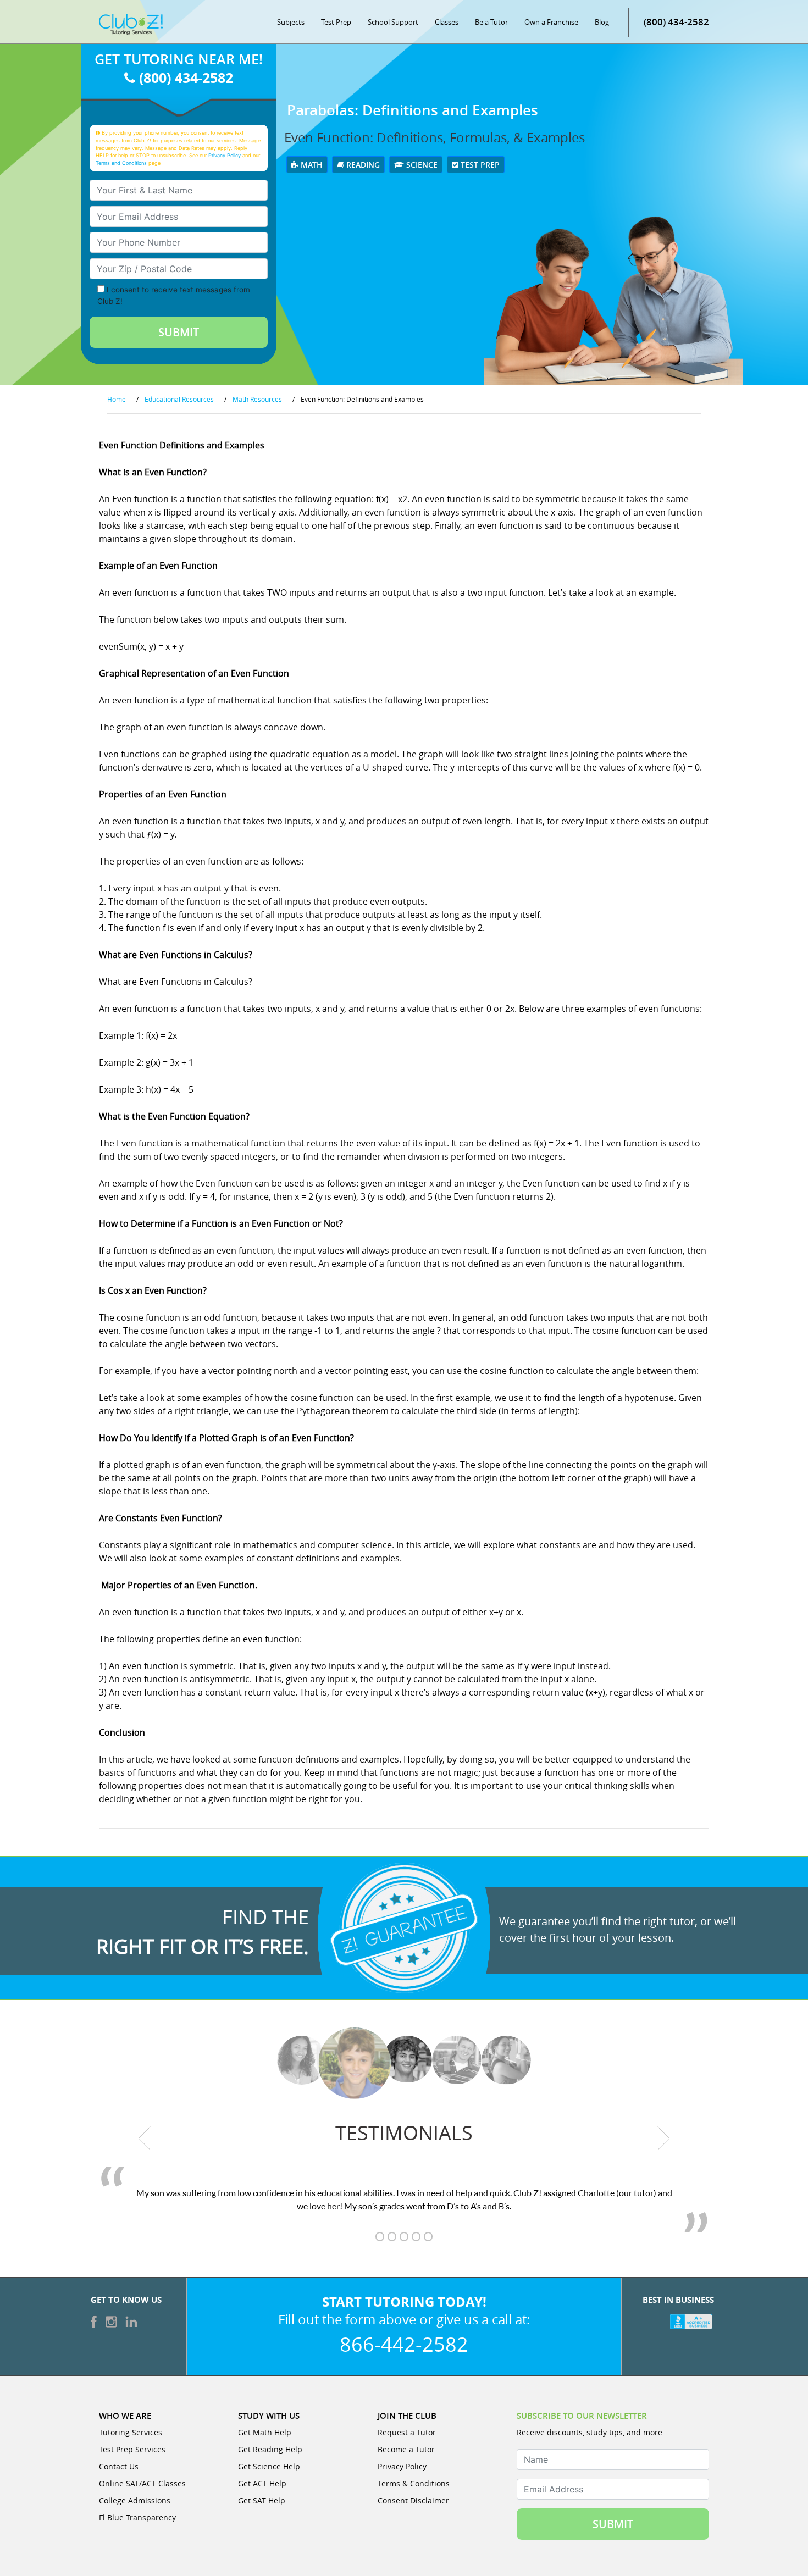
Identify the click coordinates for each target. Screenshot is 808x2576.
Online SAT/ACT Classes (142, 2483)
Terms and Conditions (121, 163)
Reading (362, 165)
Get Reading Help (270, 2449)
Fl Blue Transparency (137, 2517)
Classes (447, 22)
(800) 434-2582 (676, 22)
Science (421, 165)
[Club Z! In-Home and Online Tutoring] (131, 24)
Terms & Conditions (414, 2483)
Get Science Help (269, 2466)
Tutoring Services (131, 2432)
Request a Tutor (407, 2432)
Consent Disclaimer (413, 2500)
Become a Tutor (406, 2449)
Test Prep (336, 22)
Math (311, 165)
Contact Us (119, 2466)
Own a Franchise (551, 22)
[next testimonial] (664, 2139)
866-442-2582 (404, 2344)
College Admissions (135, 2500)
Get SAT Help (262, 2500)
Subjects (291, 22)
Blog (602, 22)
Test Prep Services (132, 2449)
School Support (393, 22)
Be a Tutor (491, 22)
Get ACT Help (262, 2483)
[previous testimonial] (145, 2139)
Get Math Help (265, 2432)
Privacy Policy (225, 155)
